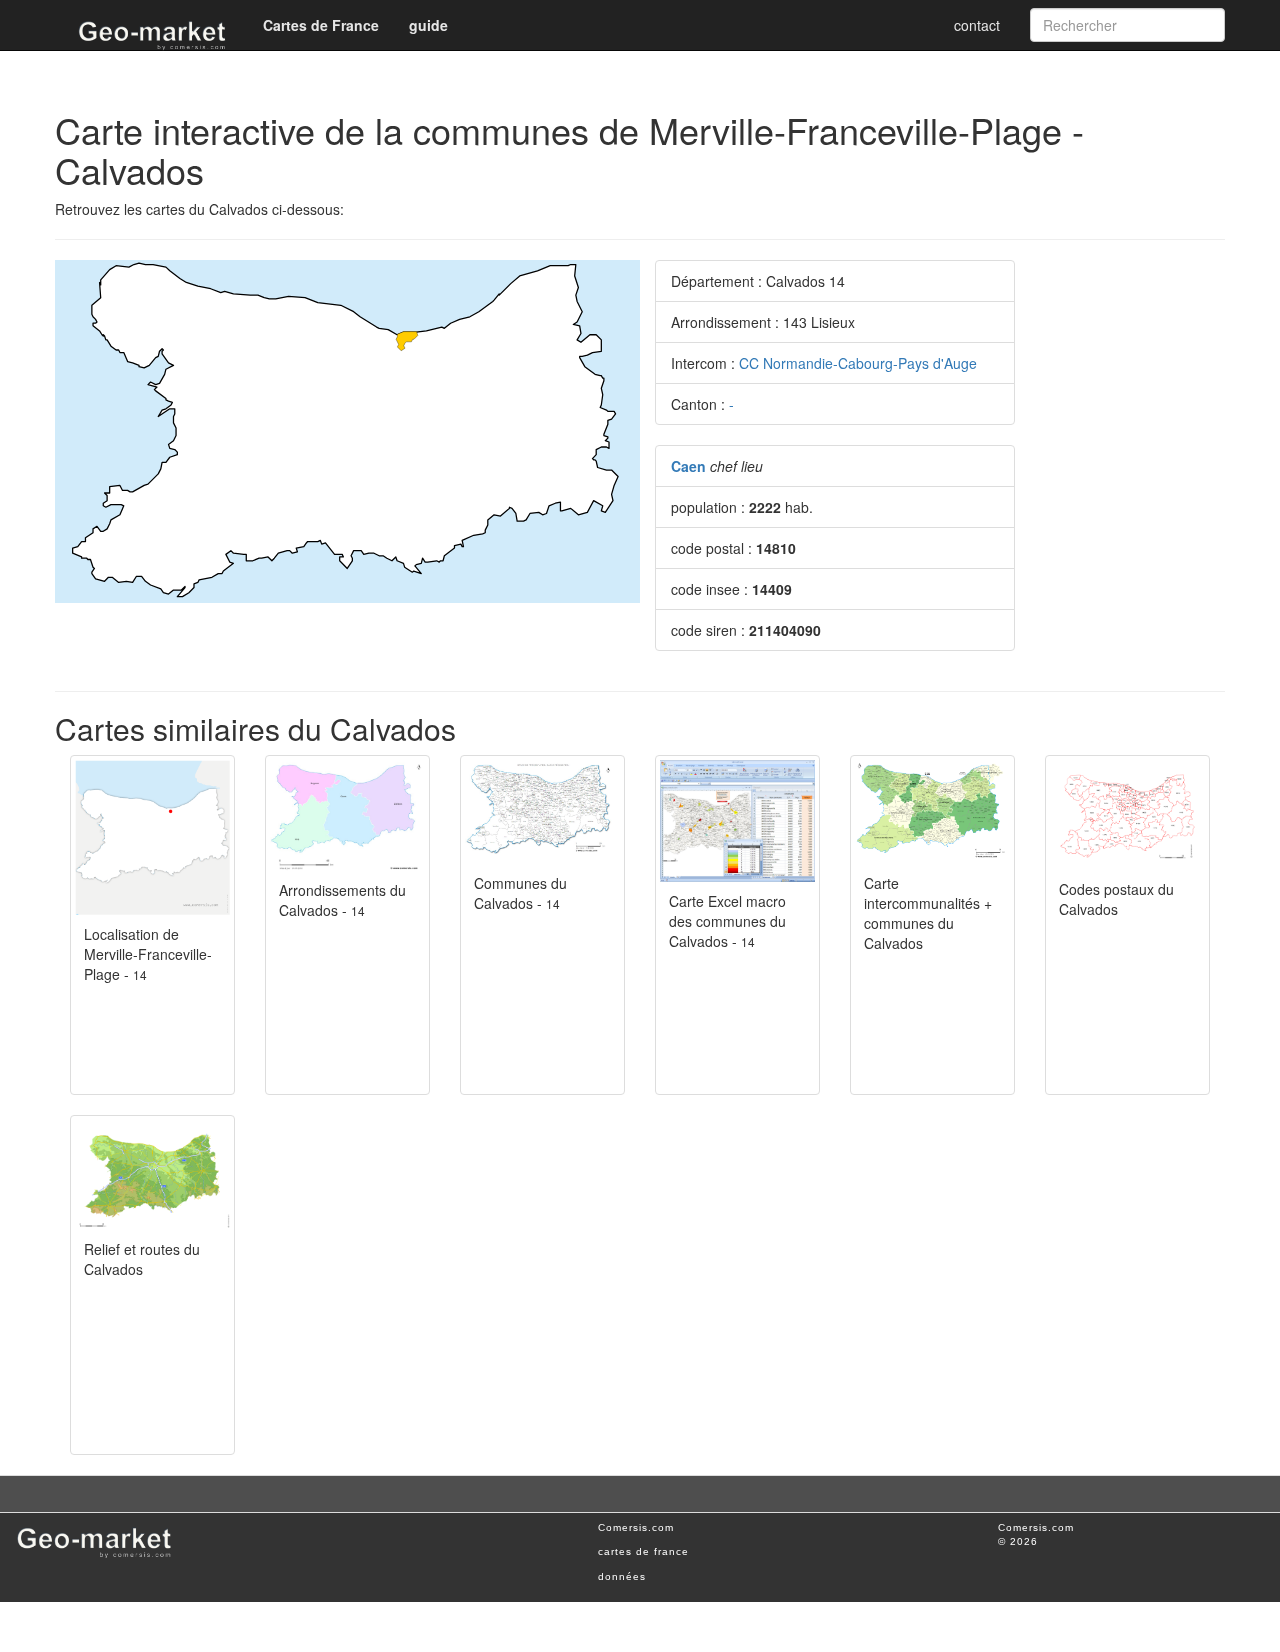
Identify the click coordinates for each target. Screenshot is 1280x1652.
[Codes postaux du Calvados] (1127, 814)
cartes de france (643, 1551)
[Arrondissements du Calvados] (347, 815)
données (622, 1576)
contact (977, 25)
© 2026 (1018, 1541)
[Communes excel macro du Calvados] (737, 821)
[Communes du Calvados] (542, 811)
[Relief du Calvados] (152, 1174)
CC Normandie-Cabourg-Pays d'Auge (858, 363)
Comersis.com (636, 1527)
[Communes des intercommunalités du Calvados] (932, 811)
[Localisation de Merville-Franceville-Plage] (152, 837)
